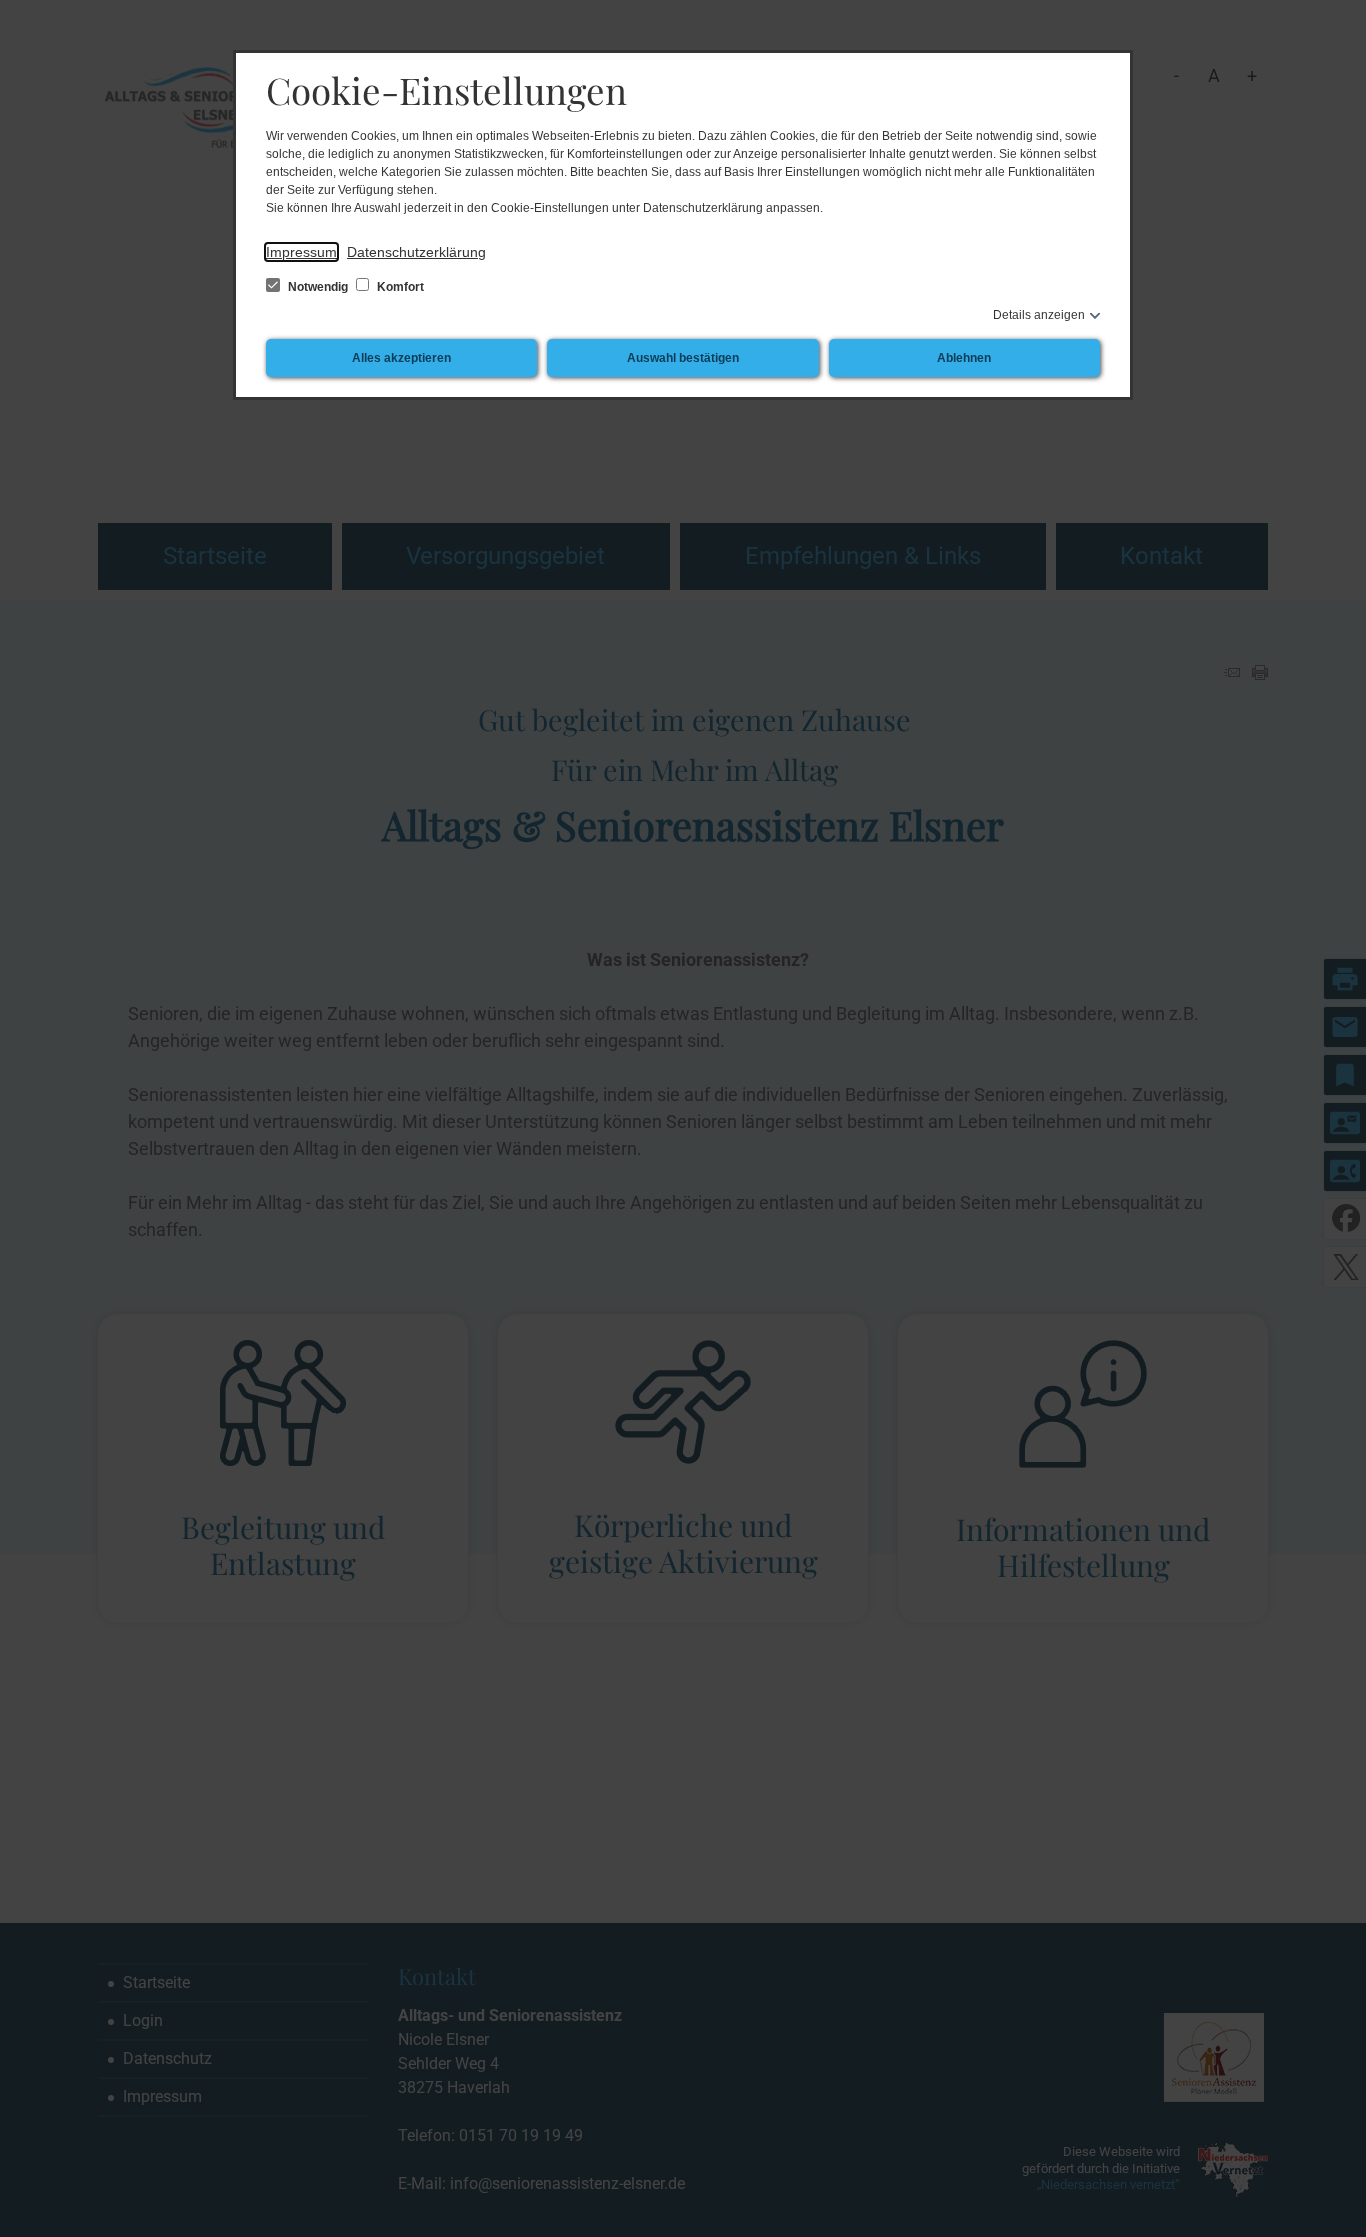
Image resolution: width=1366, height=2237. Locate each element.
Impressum (301, 252)
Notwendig (318, 287)
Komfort (399, 287)
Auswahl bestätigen (683, 358)
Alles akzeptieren (401, 358)
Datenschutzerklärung (416, 252)
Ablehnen (964, 358)
